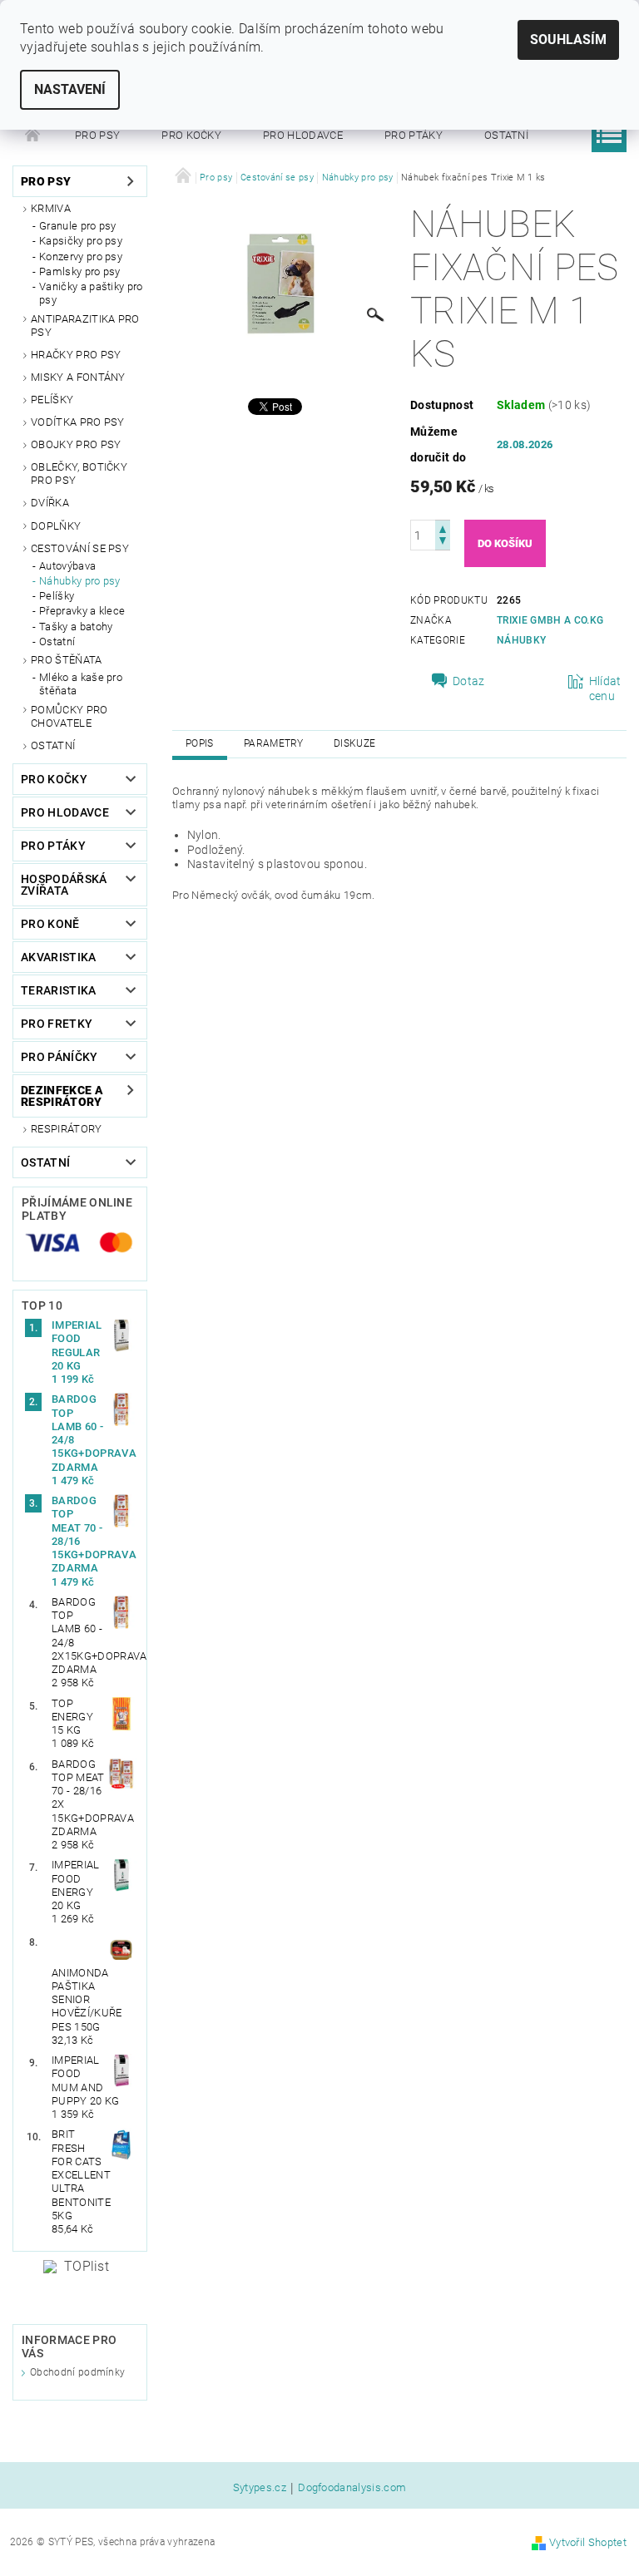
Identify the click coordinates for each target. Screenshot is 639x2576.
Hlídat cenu (605, 688)
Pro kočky (191, 135)
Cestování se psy (80, 548)
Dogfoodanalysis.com (352, 2488)
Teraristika (59, 990)
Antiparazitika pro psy (85, 326)
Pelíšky (52, 400)
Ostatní (506, 135)
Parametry (274, 743)
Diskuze (354, 743)
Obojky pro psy (76, 444)
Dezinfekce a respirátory (62, 1096)
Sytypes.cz (260, 2488)
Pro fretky (57, 1024)
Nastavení (70, 89)
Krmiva (51, 208)
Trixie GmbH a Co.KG (550, 620)
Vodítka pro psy (78, 422)
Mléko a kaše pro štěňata (81, 684)
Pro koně (50, 924)
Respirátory (67, 1129)
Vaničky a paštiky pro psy (91, 293)
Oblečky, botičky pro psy (79, 474)
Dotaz (469, 681)
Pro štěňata (67, 660)
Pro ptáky (414, 135)
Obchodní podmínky (77, 2372)
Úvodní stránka (33, 136)
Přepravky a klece (82, 611)
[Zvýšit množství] (443, 528)
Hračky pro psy (76, 355)
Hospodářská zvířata (64, 885)
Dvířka (50, 503)
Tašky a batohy (76, 627)
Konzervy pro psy (81, 257)
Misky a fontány (78, 377)
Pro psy (97, 135)
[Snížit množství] (443, 543)
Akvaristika (59, 957)
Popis (200, 743)
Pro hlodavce (303, 135)
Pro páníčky (59, 1057)
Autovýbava (67, 566)
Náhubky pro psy (80, 581)
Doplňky (56, 526)
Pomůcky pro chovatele (69, 716)
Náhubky (521, 640)
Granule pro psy (78, 226)
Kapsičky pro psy (81, 241)
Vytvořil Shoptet (588, 2542)
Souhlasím (568, 39)
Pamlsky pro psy (80, 271)
